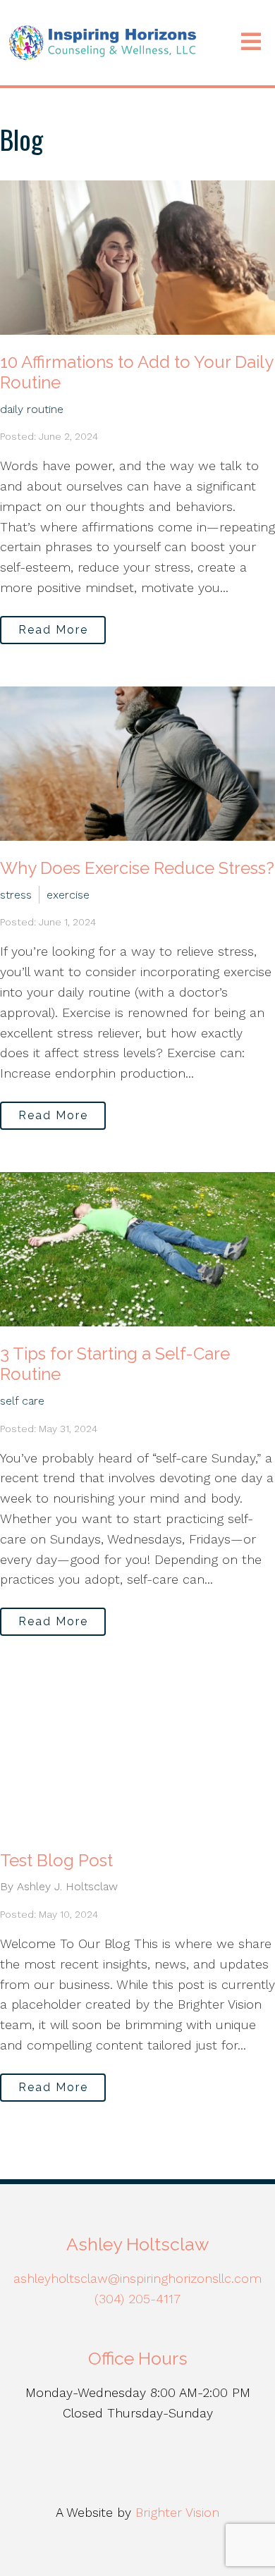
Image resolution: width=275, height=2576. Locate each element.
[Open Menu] (251, 43)
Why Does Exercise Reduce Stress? (137, 868)
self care (22, 1401)
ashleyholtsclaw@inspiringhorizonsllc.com (137, 2278)
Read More (53, 630)
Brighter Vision (177, 2512)
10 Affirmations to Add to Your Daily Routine (136, 372)
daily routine (32, 409)
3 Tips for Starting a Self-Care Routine (115, 1364)
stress (16, 895)
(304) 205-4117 (137, 2299)
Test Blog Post (56, 1860)
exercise (68, 895)
